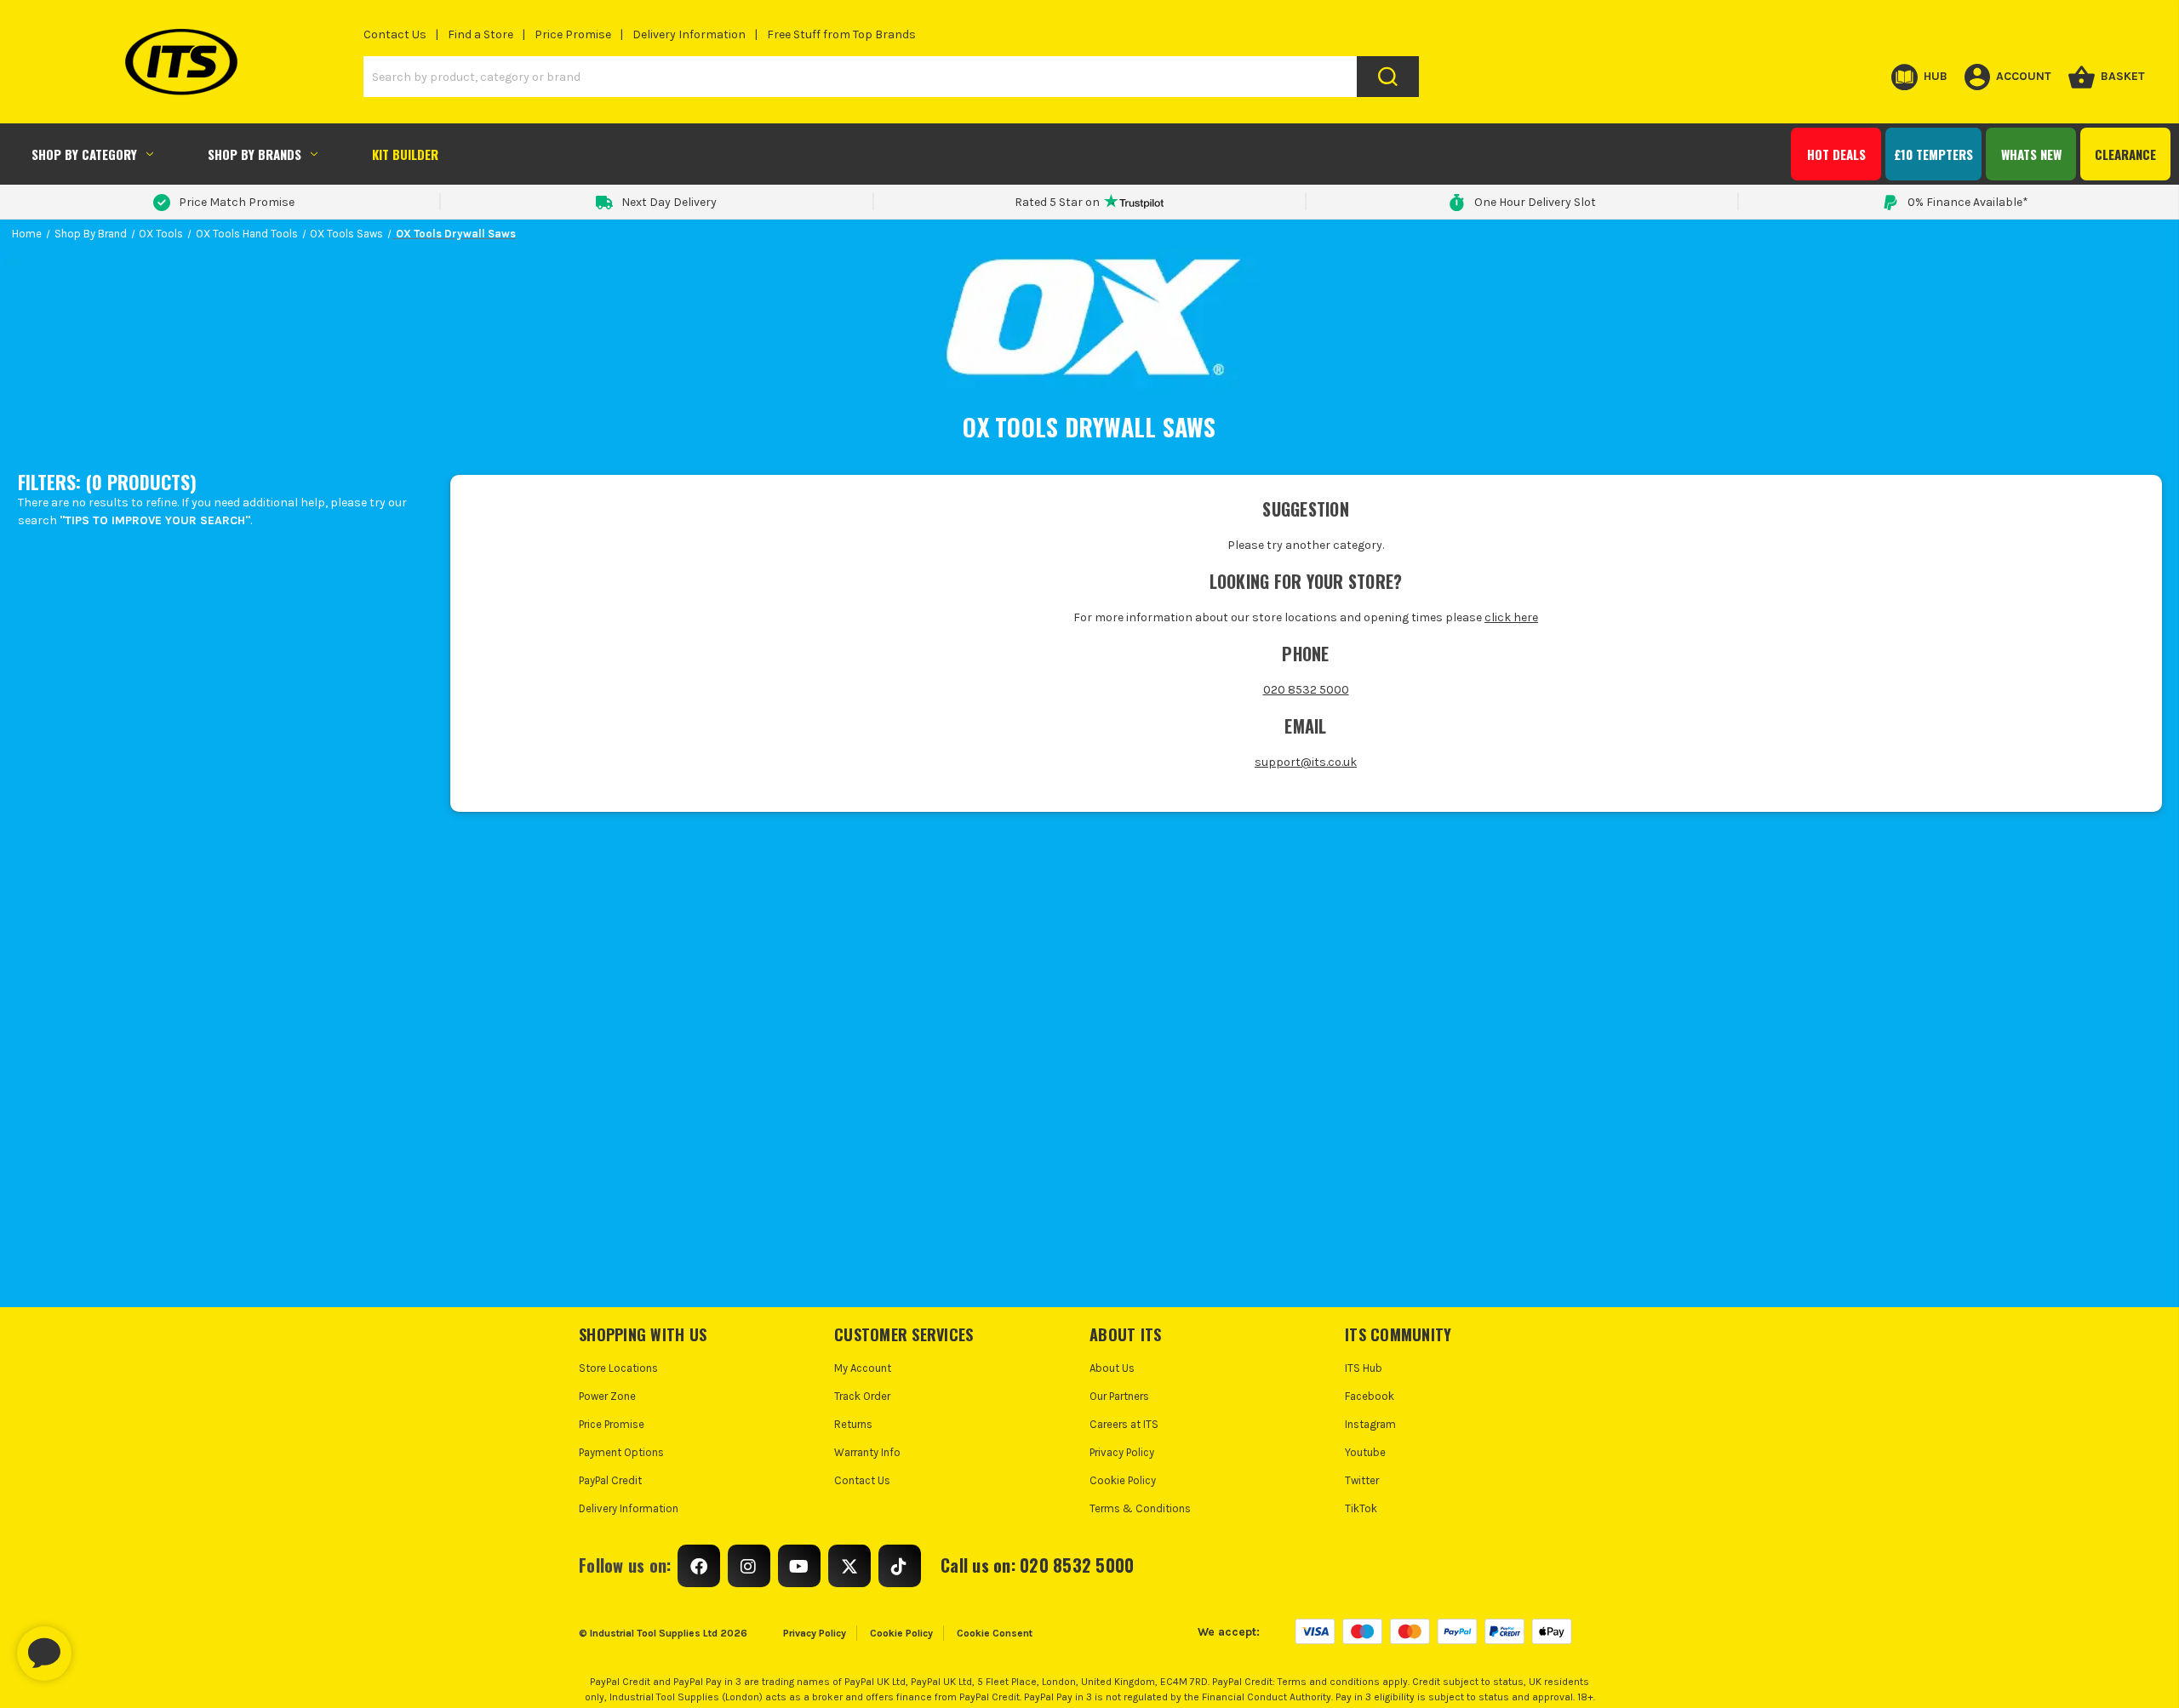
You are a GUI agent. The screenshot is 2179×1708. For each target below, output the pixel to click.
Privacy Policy (1122, 1452)
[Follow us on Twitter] (849, 1566)
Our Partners (1119, 1396)
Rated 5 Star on (1057, 202)
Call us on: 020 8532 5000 (1037, 1565)
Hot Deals (1836, 154)
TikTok (1361, 1508)
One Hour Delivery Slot (1535, 202)
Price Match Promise (237, 202)
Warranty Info (867, 1452)
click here (1511, 617)
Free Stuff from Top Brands (841, 34)
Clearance (2125, 154)
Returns (853, 1424)
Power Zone (607, 1396)
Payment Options (621, 1452)
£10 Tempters (1933, 154)
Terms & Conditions (1140, 1508)
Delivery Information (689, 34)
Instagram (1370, 1424)
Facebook (1370, 1396)
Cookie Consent (995, 1633)
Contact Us (395, 34)
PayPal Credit (610, 1480)
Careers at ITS (1124, 1424)
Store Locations (618, 1368)
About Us (1112, 1368)
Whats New (2031, 154)
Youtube (1365, 1452)
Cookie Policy (1123, 1480)
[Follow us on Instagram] (749, 1566)
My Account (863, 1368)
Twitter (1362, 1480)
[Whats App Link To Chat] (99, 1645)
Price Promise (573, 34)
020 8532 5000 (1306, 690)
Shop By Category (84, 154)
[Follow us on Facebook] (699, 1566)
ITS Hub (1364, 1368)
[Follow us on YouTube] (799, 1566)
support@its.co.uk (1306, 762)
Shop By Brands (255, 154)
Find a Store (480, 34)
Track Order (862, 1396)
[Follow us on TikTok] (900, 1566)
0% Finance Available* (1968, 202)
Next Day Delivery (669, 202)
